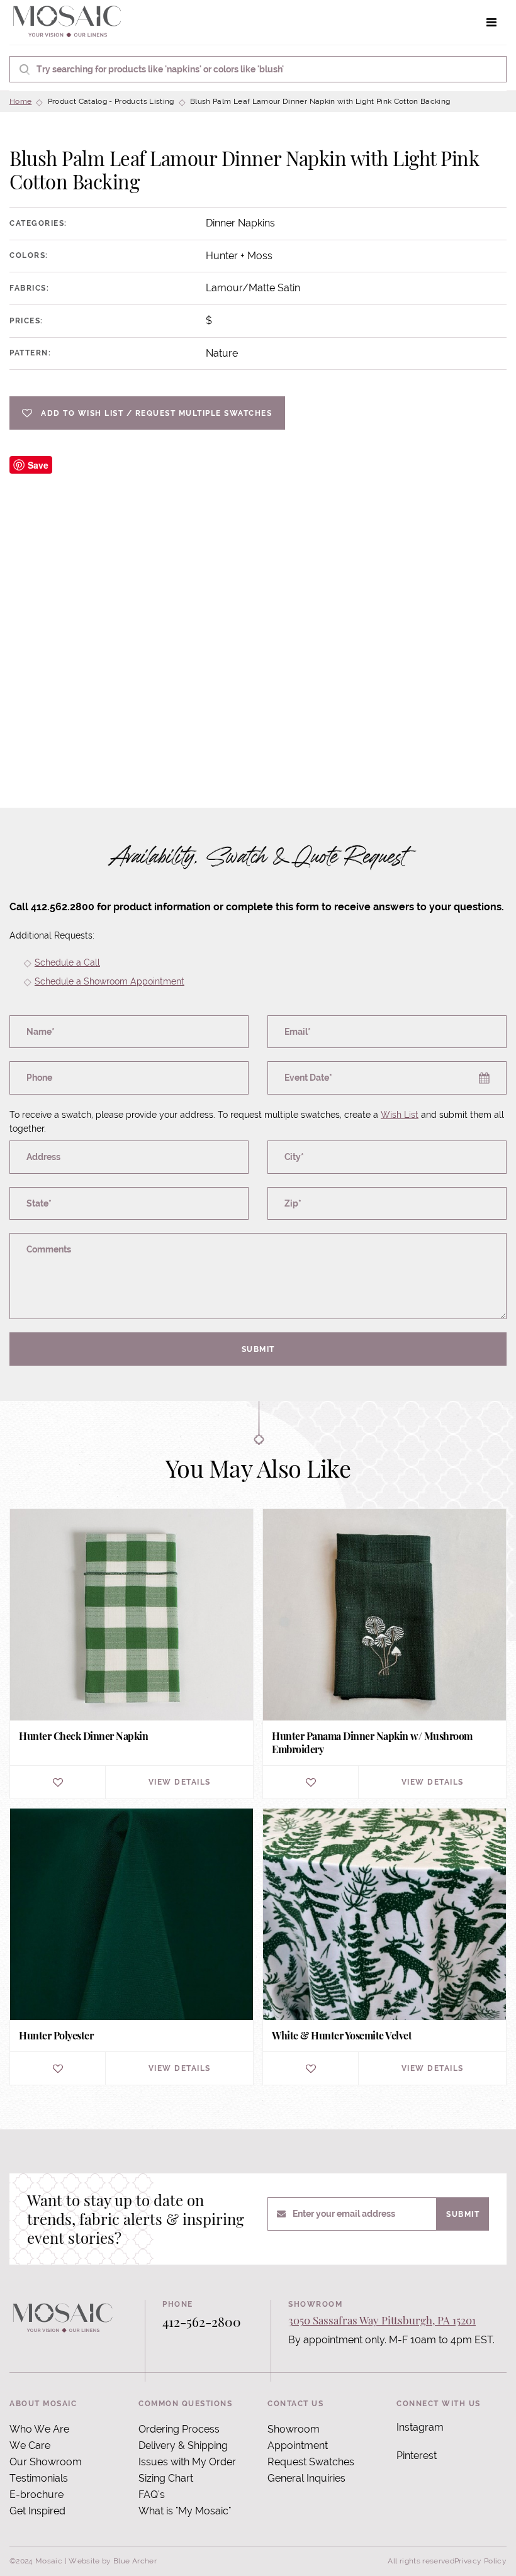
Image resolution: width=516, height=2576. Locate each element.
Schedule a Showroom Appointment (109, 981)
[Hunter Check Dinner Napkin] (132, 1654)
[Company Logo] (67, 22)
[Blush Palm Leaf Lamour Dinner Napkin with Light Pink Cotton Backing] (258, 601)
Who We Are (39, 2429)
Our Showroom (46, 2462)
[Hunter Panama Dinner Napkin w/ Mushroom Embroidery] (384, 1654)
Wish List (400, 1115)
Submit (258, 1349)
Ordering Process (179, 2429)
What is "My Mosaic (183, 2511)
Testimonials (39, 2478)
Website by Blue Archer (113, 2561)
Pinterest (417, 2456)
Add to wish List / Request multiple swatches (156, 413)
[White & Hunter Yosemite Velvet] (384, 1947)
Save (38, 465)
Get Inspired (37, 2511)
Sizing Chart (166, 2478)
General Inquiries (306, 2478)
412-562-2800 (202, 2321)
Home (20, 101)
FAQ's (152, 2495)
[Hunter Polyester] (132, 1947)
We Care (30, 2445)
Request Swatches (311, 2462)
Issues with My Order (187, 2462)
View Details (180, 1782)
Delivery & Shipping (183, 2445)
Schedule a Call (67, 962)
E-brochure (36, 2495)
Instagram (420, 2427)
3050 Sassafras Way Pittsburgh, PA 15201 (382, 2320)
